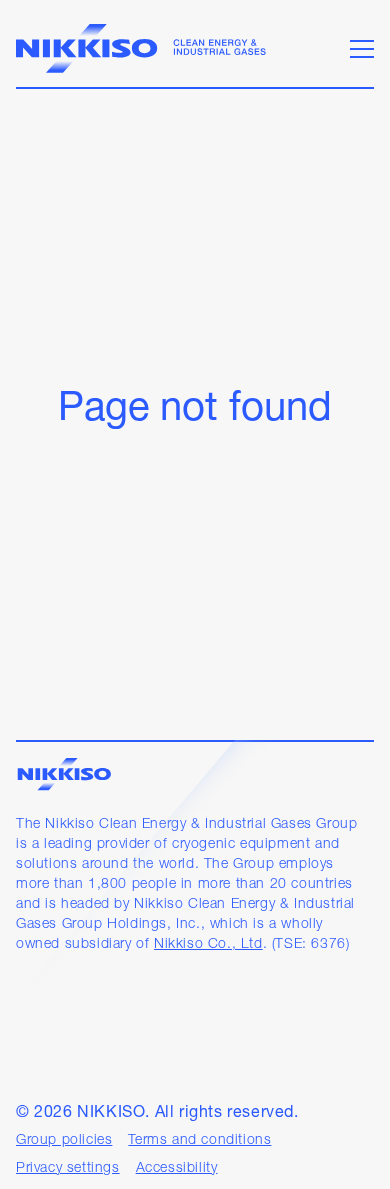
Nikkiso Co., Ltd (208, 944)
